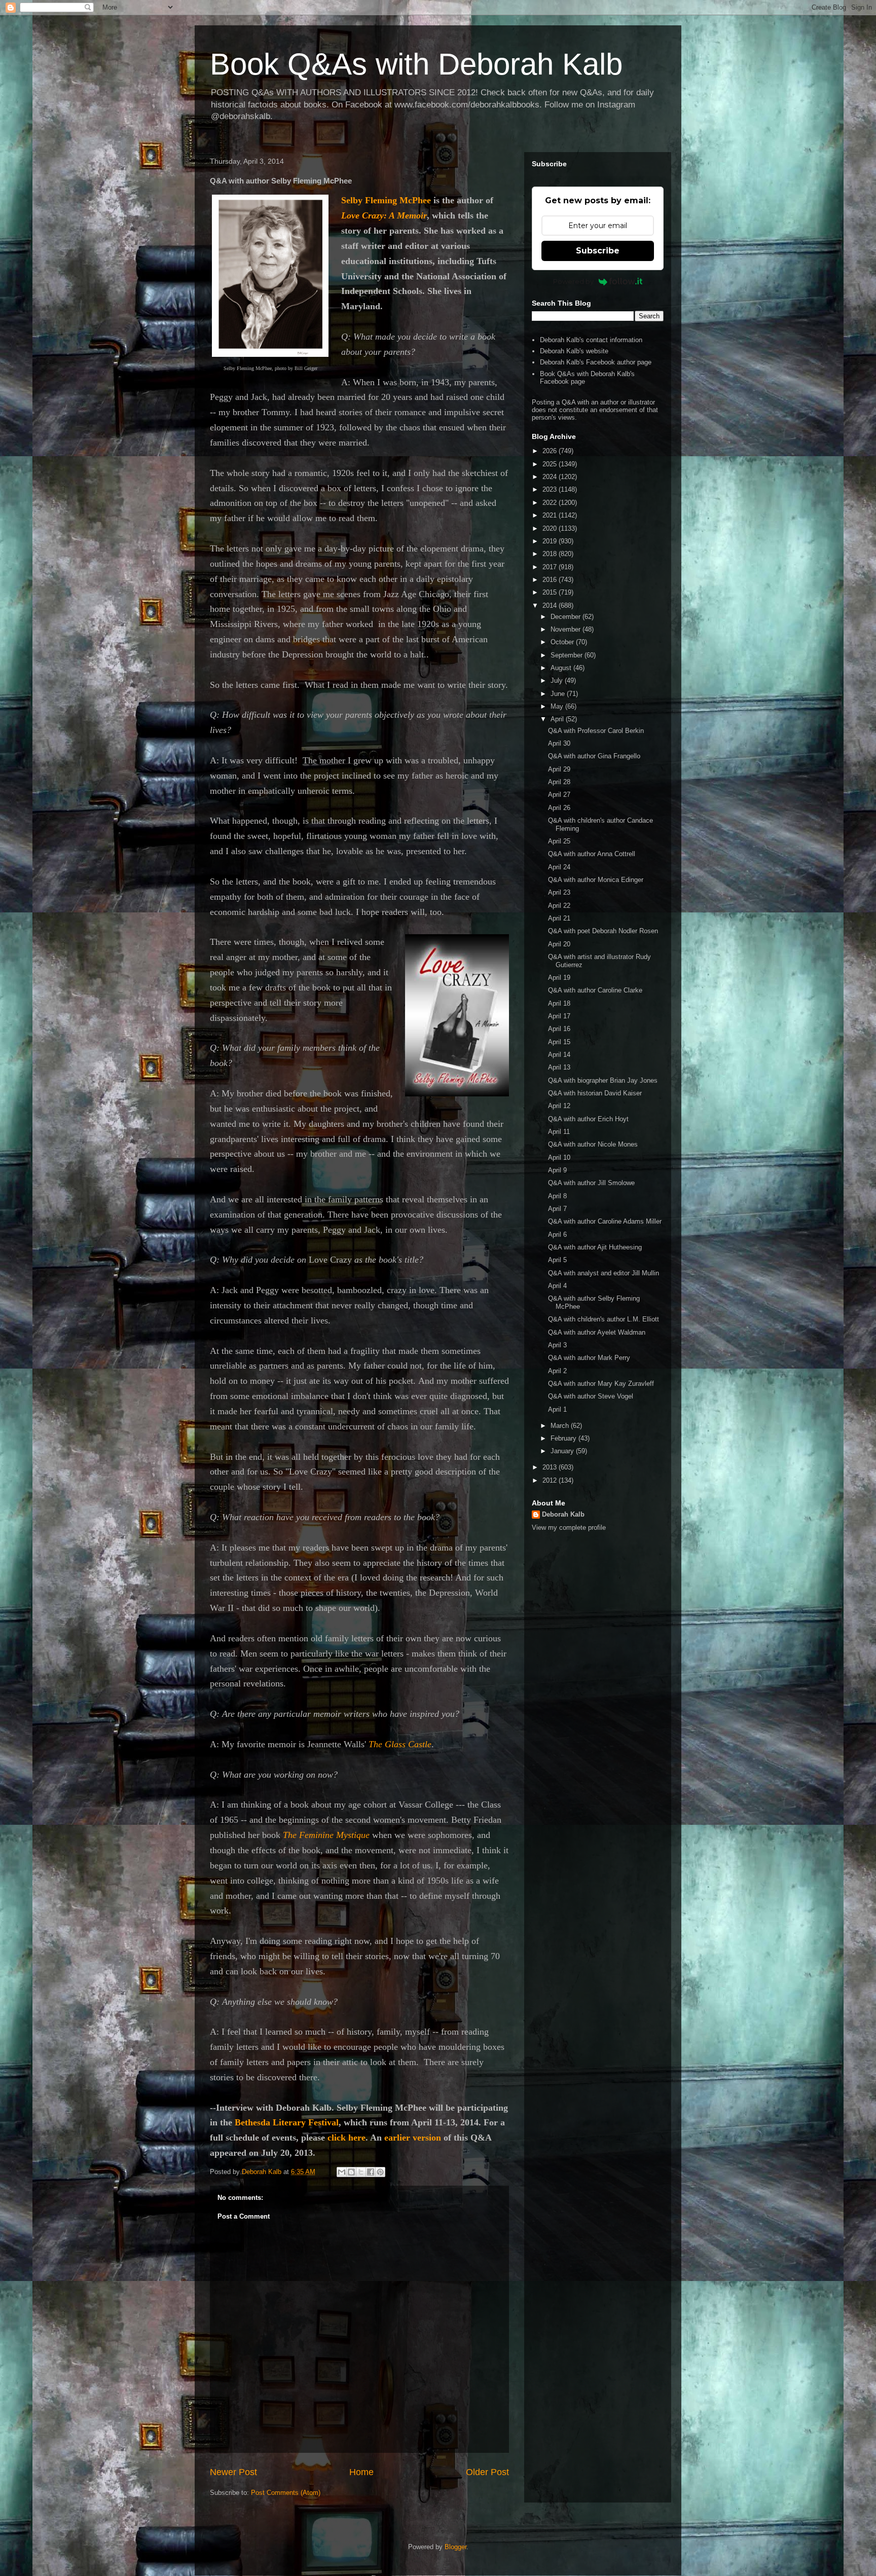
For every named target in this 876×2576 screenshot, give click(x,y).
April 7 (557, 1209)
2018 (551, 554)
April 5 (557, 1260)
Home (361, 2472)
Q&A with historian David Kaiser (595, 1093)
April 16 (559, 1029)
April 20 (559, 944)
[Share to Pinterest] (380, 2172)
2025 (551, 464)
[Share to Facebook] (371, 2172)
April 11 (559, 1132)
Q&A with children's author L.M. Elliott (604, 1319)
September (568, 655)
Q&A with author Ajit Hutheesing (595, 1247)
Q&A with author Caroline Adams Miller (605, 1221)
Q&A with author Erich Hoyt (588, 1119)
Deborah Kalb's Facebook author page (596, 362)
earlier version (413, 2138)
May (558, 706)
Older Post (487, 2472)
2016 (551, 580)
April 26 (559, 808)
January (563, 1451)
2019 (551, 541)
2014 (551, 605)
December (567, 617)
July (558, 680)
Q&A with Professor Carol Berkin (596, 731)
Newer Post (233, 2472)
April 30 (559, 743)
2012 (551, 1480)
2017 (551, 567)
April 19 (559, 978)
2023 (551, 489)
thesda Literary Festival (292, 2122)
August (562, 668)
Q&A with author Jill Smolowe (591, 1183)
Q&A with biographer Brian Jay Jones (603, 1080)
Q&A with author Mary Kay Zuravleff (601, 1384)
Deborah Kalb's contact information (591, 340)
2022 (551, 503)
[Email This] (342, 2172)
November (567, 629)
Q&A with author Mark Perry (589, 1358)
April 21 (559, 918)
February (564, 1438)
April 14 (559, 1055)
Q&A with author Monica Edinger (596, 880)
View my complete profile (569, 1528)
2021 (551, 515)
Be (240, 2122)
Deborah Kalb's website (574, 351)
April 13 (559, 1067)
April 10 (559, 1157)
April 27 (559, 795)
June (559, 694)
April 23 (559, 892)
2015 (551, 592)
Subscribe (598, 251)
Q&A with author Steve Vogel (591, 1396)
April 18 (559, 1003)
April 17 (559, 1016)
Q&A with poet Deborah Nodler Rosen (603, 931)
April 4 (557, 1286)
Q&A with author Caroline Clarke (595, 990)
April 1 (557, 1409)
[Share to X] (361, 2172)
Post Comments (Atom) (286, 2493)
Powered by (573, 281)
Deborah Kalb (563, 1514)
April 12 (559, 1106)
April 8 (557, 1196)
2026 (551, 451)
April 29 (559, 769)
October (563, 642)
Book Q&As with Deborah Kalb (416, 64)
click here (346, 2138)
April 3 (557, 1345)
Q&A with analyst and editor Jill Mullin (604, 1273)
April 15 (559, 1042)
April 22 (559, 906)
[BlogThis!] (351, 2172)
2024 (551, 477)
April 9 (557, 1170)
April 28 (559, 782)
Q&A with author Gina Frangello (594, 756)
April (558, 719)
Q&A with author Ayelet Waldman (597, 1332)
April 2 (557, 1371)
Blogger (455, 2547)
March (561, 1426)
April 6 (557, 1235)
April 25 (559, 841)
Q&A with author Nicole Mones (593, 1144)
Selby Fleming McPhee (386, 200)
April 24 (559, 867)
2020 (551, 528)
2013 (551, 1467)
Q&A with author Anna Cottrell (592, 854)
